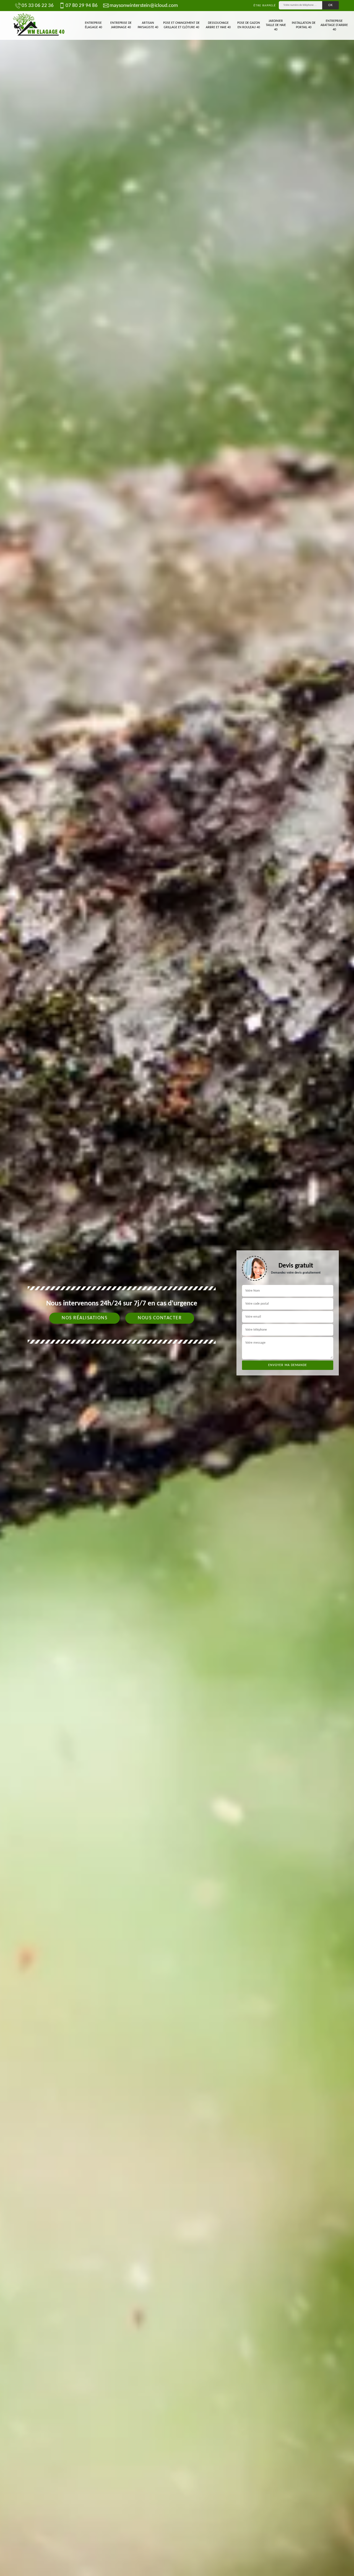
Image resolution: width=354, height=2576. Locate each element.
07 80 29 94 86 (82, 6)
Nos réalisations (84, 1318)
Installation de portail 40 (304, 25)
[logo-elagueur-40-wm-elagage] (39, 25)
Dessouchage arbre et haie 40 (218, 25)
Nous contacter (160, 1318)
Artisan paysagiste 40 (148, 25)
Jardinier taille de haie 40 (276, 25)
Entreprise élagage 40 (93, 25)
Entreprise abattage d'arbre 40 (334, 25)
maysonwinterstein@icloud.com (144, 6)
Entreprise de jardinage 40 (121, 25)
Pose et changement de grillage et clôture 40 (181, 25)
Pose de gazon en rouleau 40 (249, 25)
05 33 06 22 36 (38, 6)
